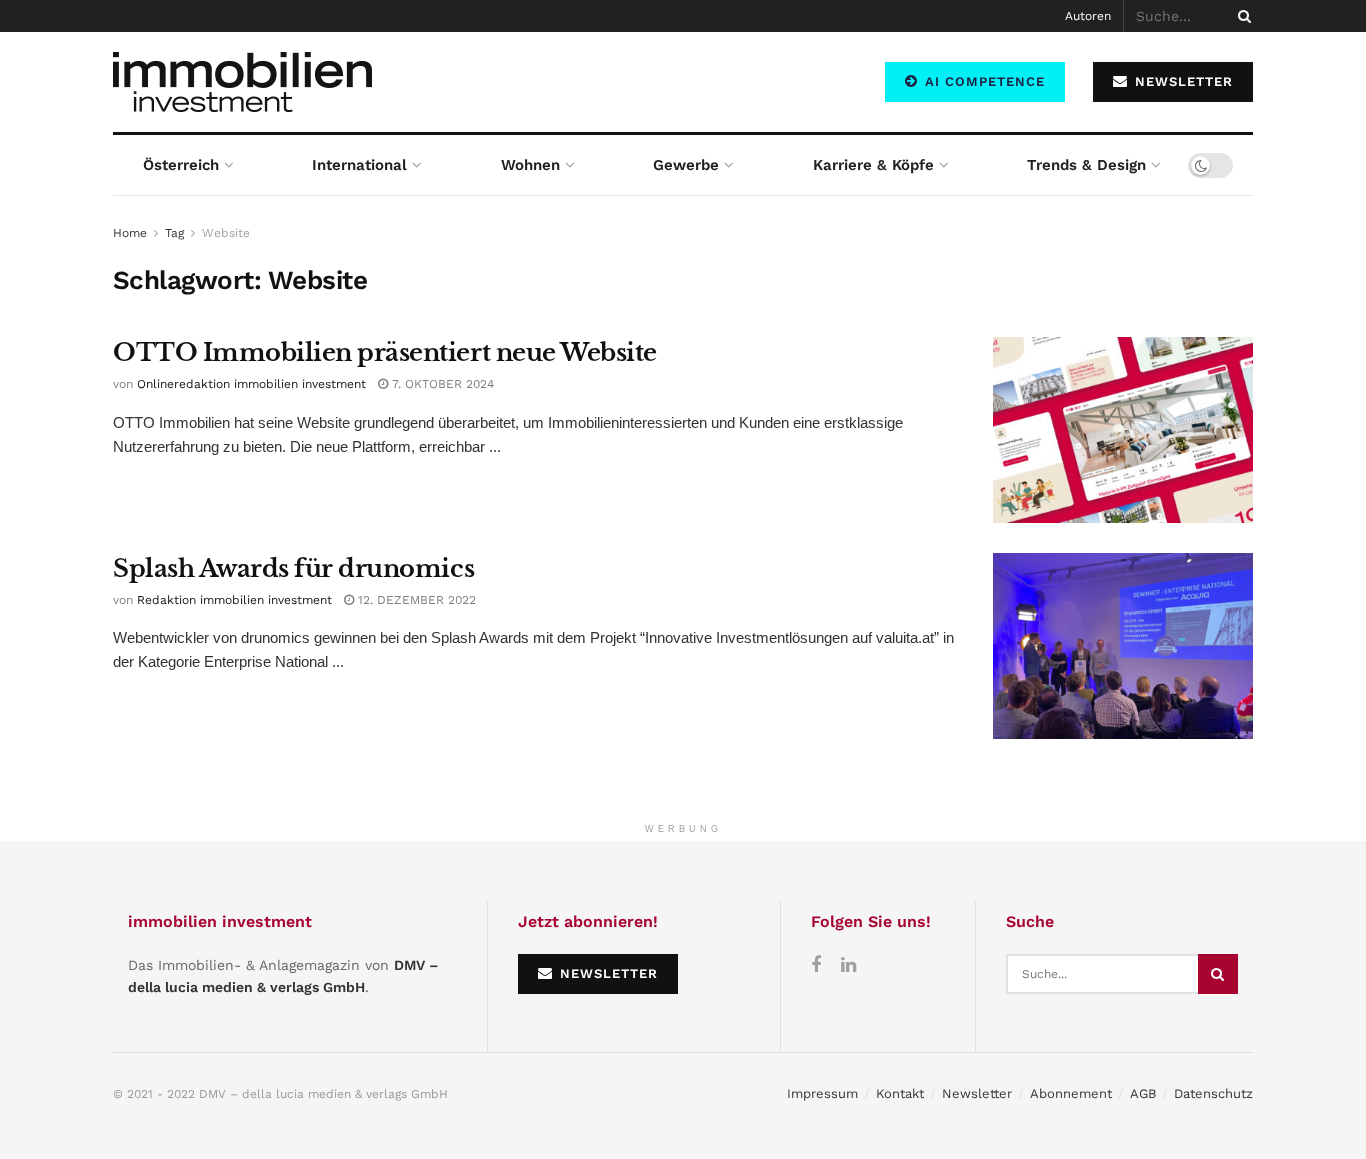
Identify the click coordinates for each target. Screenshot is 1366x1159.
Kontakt (900, 1093)
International (359, 165)
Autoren (1088, 16)
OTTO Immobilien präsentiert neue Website (385, 352)
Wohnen (530, 165)
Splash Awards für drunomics (293, 568)
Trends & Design (1086, 165)
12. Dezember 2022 (415, 600)
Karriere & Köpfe (873, 165)
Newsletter (977, 1093)
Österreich (181, 165)
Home (130, 233)
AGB (1143, 1093)
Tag (174, 233)
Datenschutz (1213, 1093)
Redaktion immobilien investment (234, 600)
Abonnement (1071, 1093)
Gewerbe (686, 165)
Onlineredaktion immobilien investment (251, 384)
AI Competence (982, 81)
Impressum (822, 1093)
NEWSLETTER (1181, 81)
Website (226, 233)
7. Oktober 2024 (441, 384)
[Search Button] (1241, 16)
